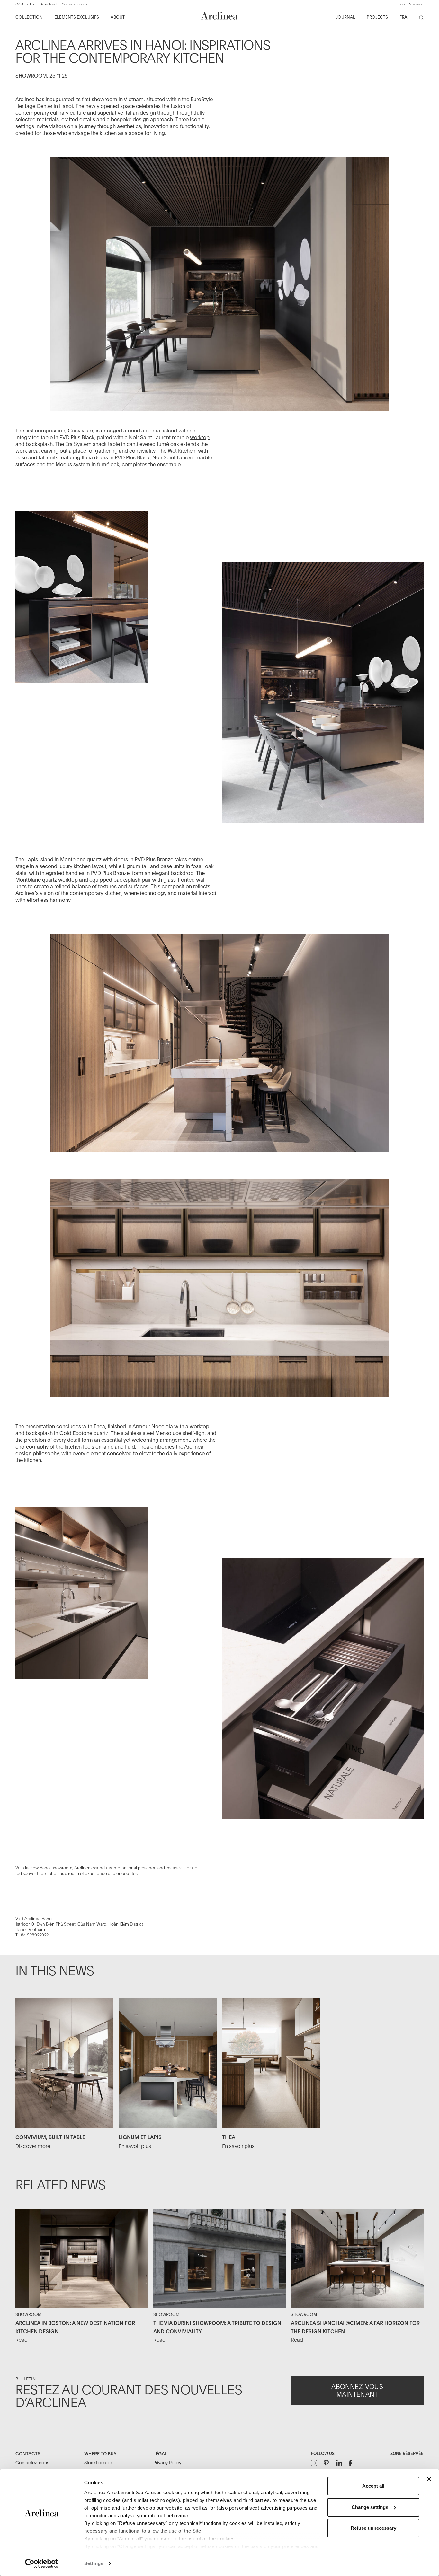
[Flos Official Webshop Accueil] (219, 16)
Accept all (373, 2486)
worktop (200, 438)
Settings (94, 2563)
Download (48, 4)
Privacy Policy (167, 2463)
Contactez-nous (74, 4)
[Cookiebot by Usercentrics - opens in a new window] (42, 2563)
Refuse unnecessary (373, 2528)
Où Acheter (25, 4)
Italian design (140, 113)
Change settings (370, 2507)
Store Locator (98, 2463)
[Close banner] (429, 2479)
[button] (411, 4)
